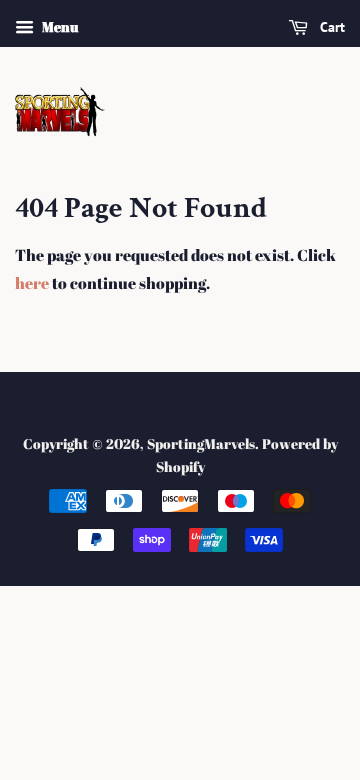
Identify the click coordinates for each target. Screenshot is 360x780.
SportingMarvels (201, 444)
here (32, 283)
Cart (330, 27)
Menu (58, 26)
